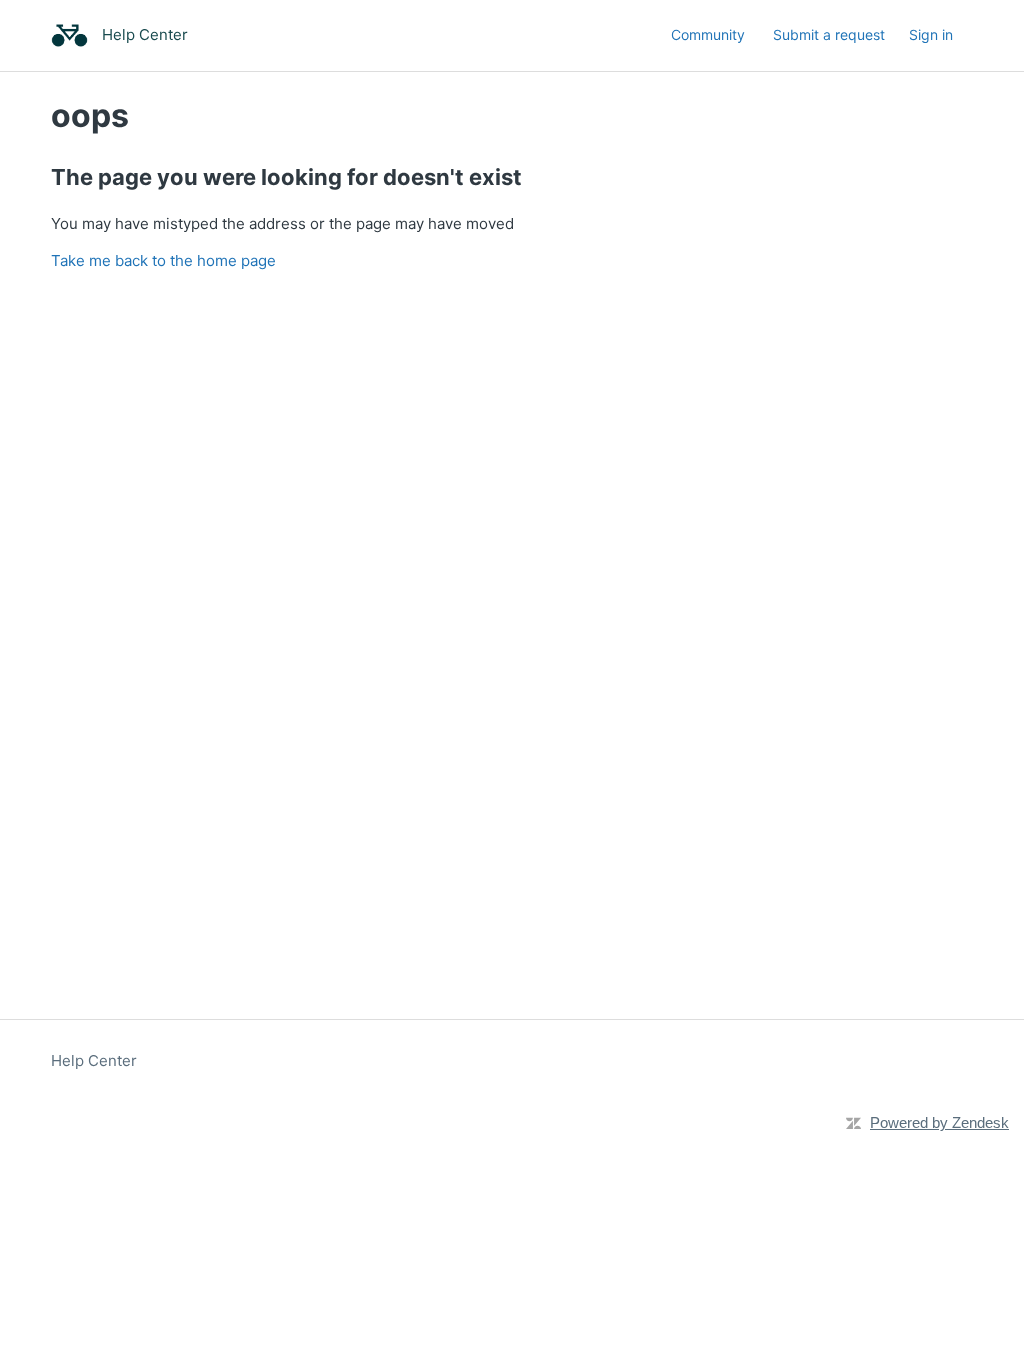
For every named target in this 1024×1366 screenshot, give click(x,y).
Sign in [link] (931, 34)
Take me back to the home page (163, 260)
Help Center (94, 1060)
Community (708, 34)
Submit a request (829, 34)
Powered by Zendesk (939, 1122)
